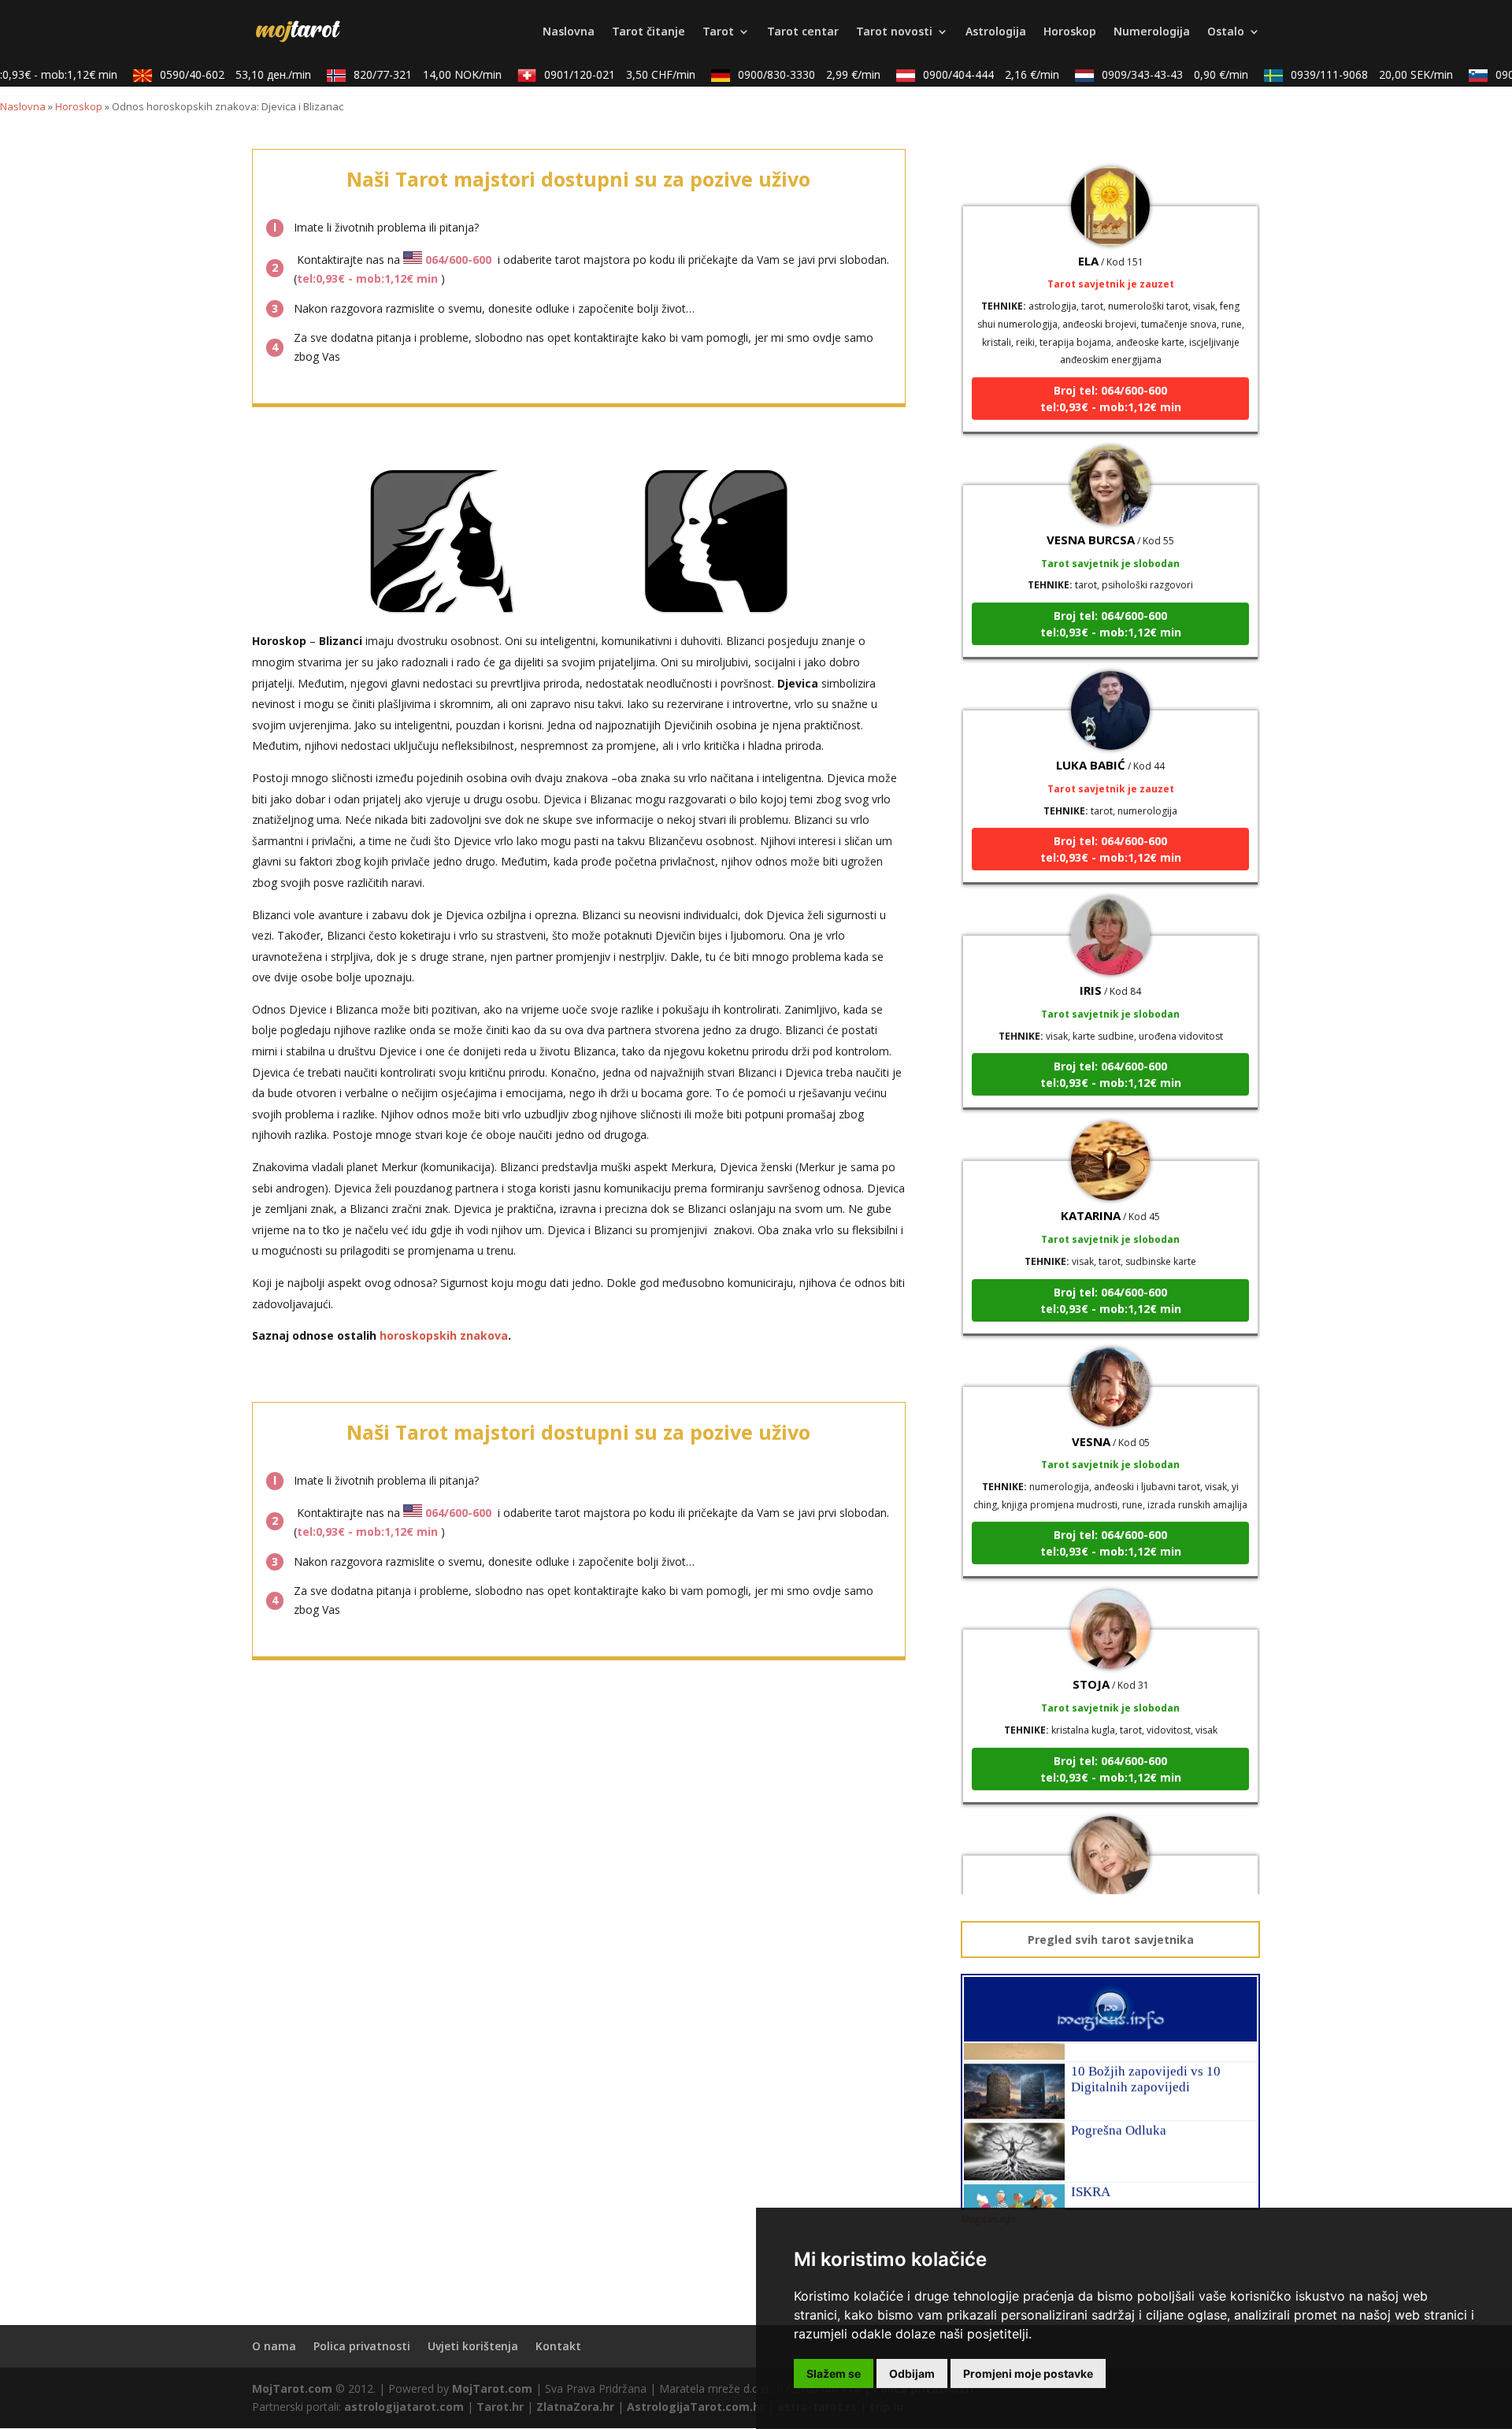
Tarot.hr (500, 2407)
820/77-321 (406, 74)
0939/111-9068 (1350, 74)
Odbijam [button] (912, 2373)
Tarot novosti (894, 32)
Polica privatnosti (362, 2346)
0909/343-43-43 (1153, 74)
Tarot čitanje (649, 32)
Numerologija (1152, 32)
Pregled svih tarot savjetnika (1111, 1939)
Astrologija (996, 32)
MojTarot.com (292, 2388)
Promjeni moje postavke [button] (1028, 2373)
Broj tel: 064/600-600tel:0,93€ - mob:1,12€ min (1111, 366)
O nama (274, 2346)
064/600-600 (458, 260)
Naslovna (569, 32)
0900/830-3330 (787, 74)
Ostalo (1226, 32)
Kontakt (558, 2346)
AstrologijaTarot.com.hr (696, 2407)
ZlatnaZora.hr (575, 2407)
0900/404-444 (969, 74)
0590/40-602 (213, 74)
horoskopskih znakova (444, 1335)
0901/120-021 (598, 74)
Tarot (718, 32)
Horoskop (1070, 32)
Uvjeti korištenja (473, 2346)
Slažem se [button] (834, 2373)
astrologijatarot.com (404, 2407)
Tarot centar (803, 32)
